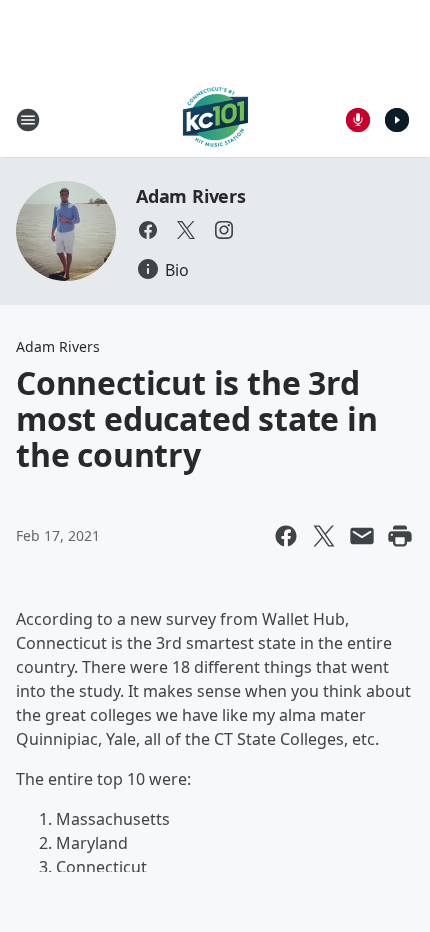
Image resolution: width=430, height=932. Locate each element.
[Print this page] (400, 536)
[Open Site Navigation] (28, 120)
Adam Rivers (191, 196)
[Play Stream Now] (397, 120)
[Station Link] (215, 119)
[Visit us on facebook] (148, 230)
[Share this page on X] (324, 536)
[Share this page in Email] (362, 536)
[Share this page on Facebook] (286, 536)
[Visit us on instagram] (224, 230)
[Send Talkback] (358, 120)
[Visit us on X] (186, 230)
